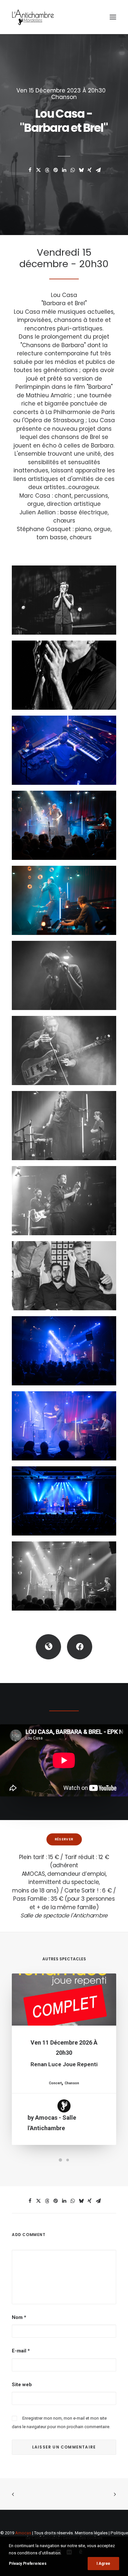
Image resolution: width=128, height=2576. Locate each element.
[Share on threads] (47, 170)
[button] (113, 17)
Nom (19, 2317)
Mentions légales (91, 2533)
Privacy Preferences (28, 2564)
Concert (55, 2083)
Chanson (64, 97)
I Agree (103, 2564)
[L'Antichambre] (33, 17)
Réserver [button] (64, 1839)
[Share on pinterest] (55, 170)
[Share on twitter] (38, 170)
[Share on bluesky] (81, 170)
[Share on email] (98, 170)
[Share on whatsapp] (73, 170)
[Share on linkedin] (64, 170)
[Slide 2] (68, 2160)
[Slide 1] (60, 2160)
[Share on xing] (90, 170)
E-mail (21, 2351)
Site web (22, 2385)
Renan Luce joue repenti (64, 2064)
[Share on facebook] (30, 170)
